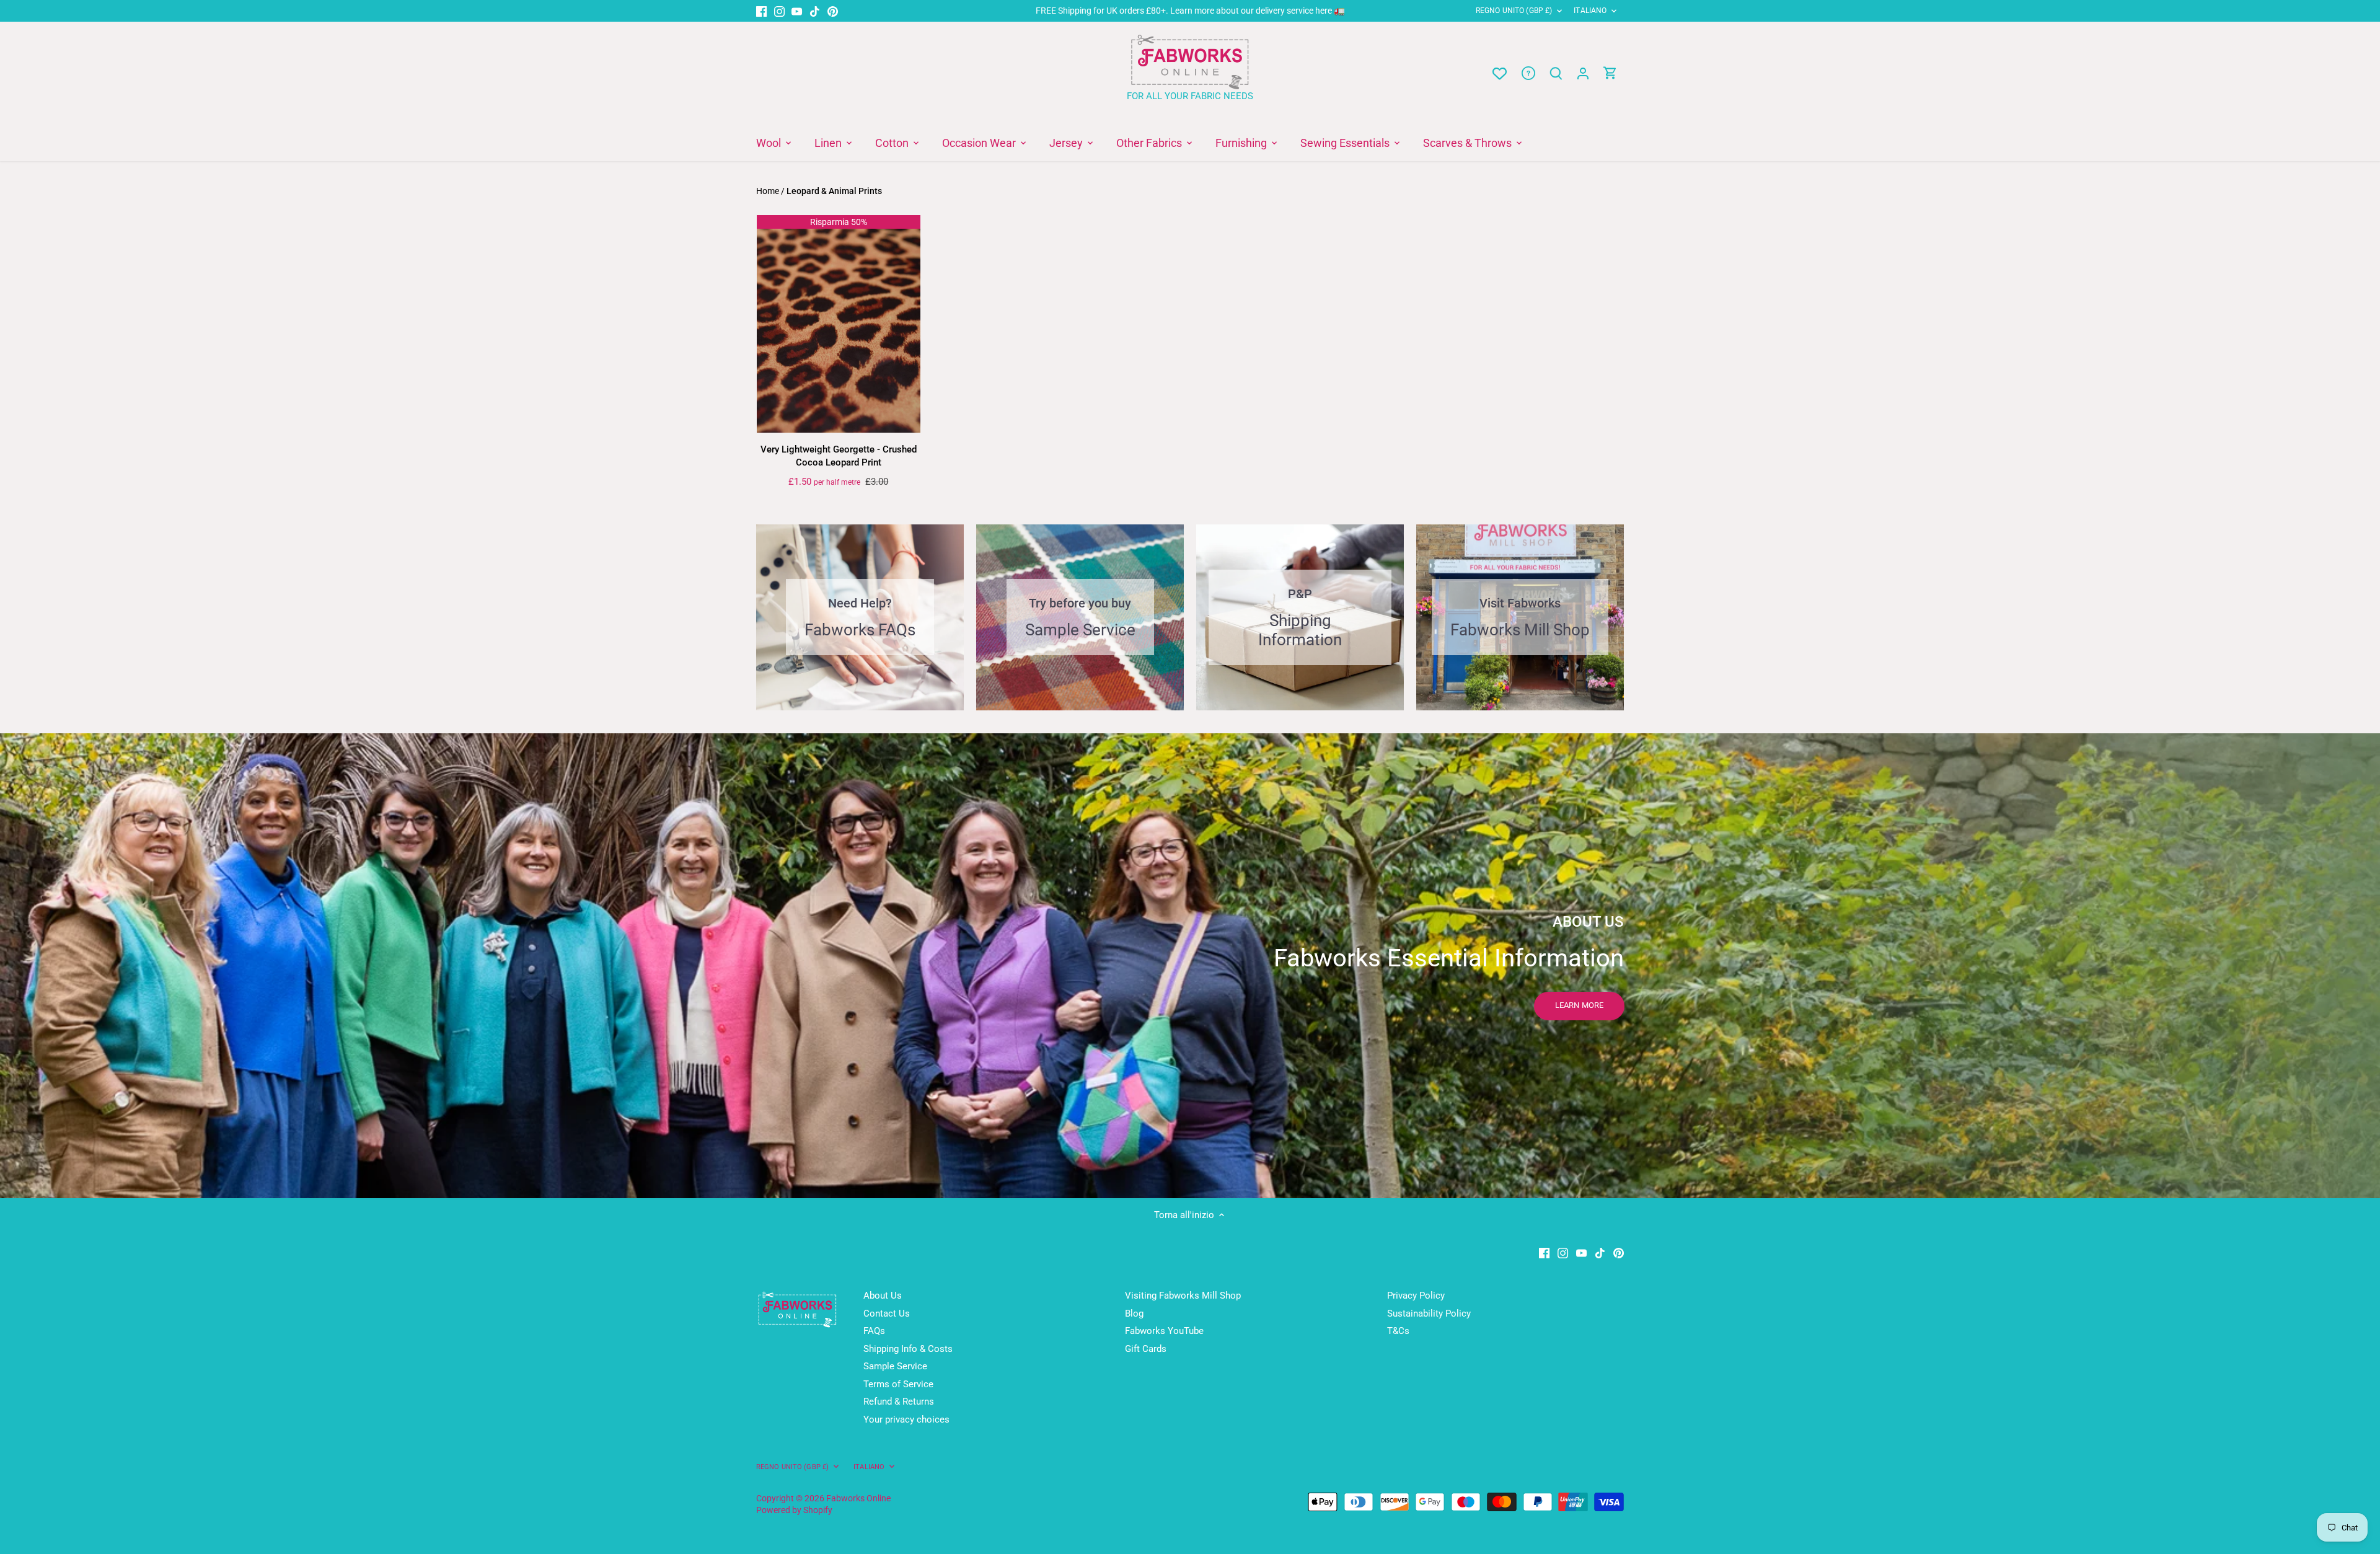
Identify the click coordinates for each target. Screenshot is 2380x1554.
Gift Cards (1146, 1349)
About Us (883, 1296)
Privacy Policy (1416, 1296)
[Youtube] (797, 11)
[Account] (1583, 73)
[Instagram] (779, 11)
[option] (1190, 966)
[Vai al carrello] (1610, 73)
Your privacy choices (906, 1419)
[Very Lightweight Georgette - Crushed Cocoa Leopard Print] (839, 324)
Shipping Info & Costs (908, 1349)
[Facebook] (761, 11)
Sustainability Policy (1429, 1313)
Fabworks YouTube (1164, 1331)
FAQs (874, 1331)
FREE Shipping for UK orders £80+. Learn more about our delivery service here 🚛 (1190, 11)
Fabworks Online (858, 1498)
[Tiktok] (815, 11)
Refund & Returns (899, 1402)
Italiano (1590, 11)
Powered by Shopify (794, 1510)
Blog (1134, 1313)
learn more (1579, 1005)
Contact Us (887, 1313)
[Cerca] (1556, 73)
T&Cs (1398, 1331)
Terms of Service (898, 1384)
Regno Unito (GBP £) (1514, 11)
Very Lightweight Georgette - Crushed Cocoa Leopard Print (839, 456)
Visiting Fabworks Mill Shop (1183, 1296)
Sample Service (895, 1366)
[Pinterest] (833, 11)
